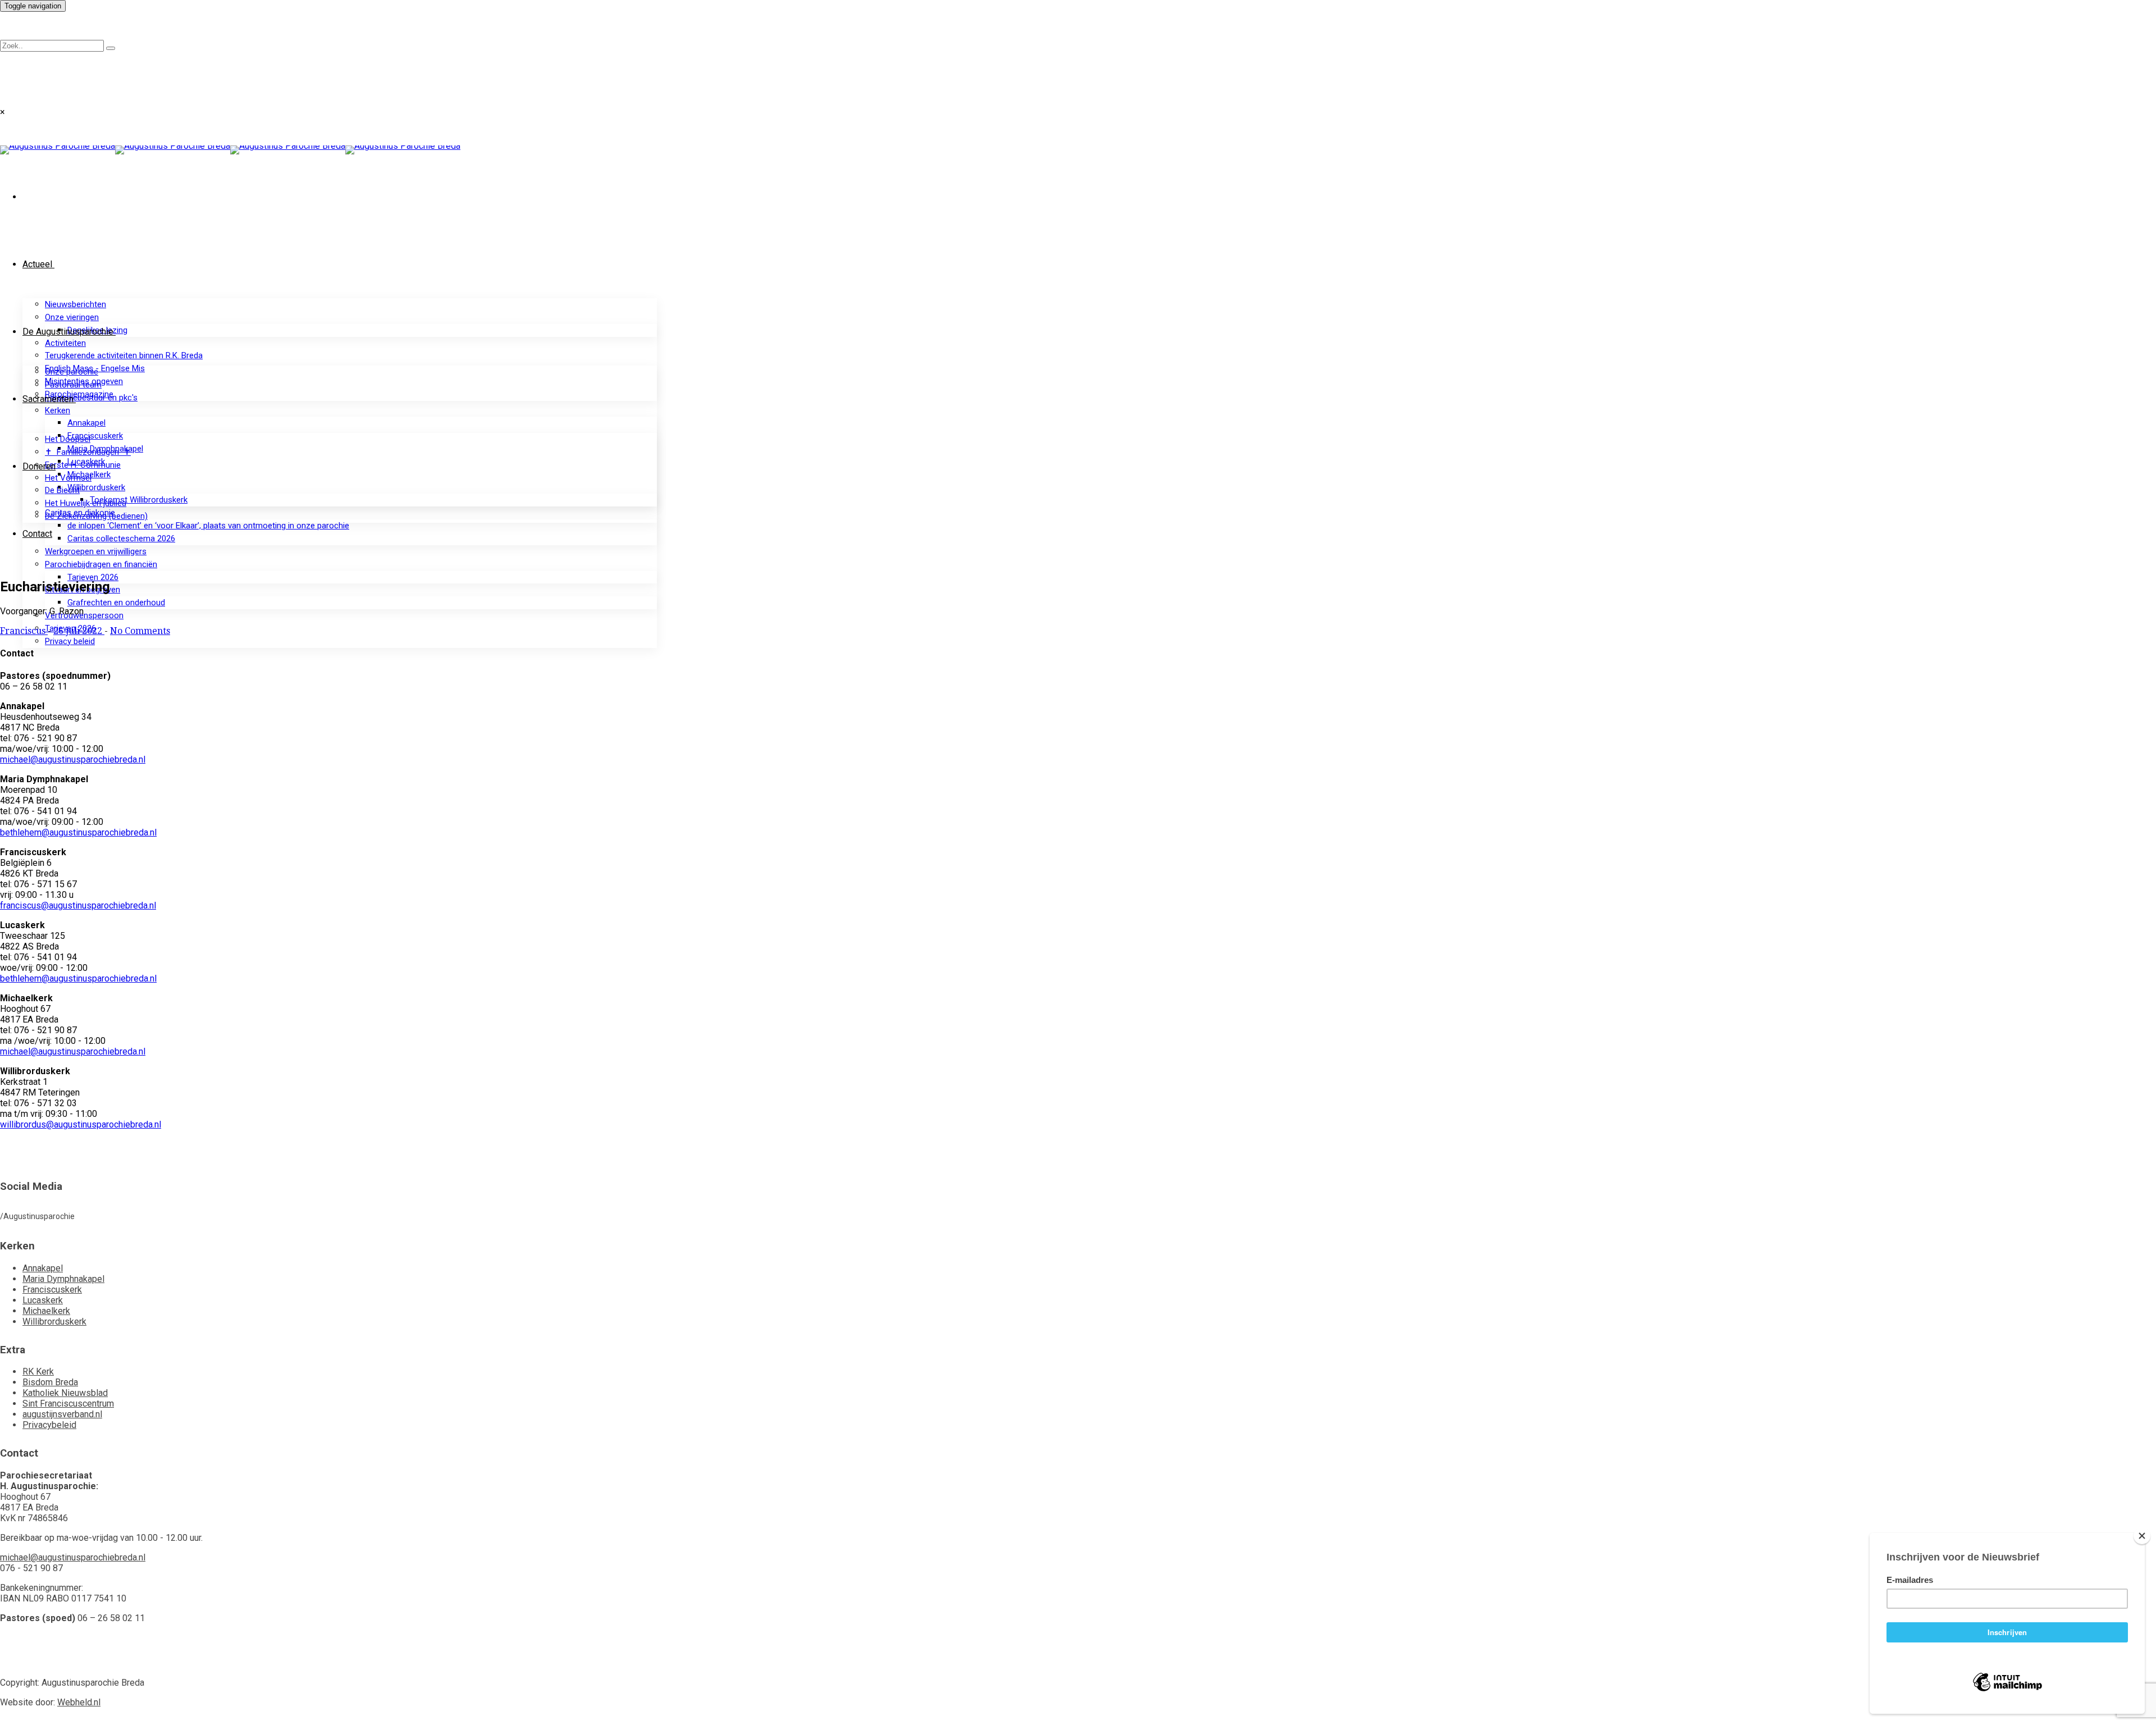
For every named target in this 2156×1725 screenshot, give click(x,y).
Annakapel (86, 423)
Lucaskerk (43, 1300)
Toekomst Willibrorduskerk (139, 500)
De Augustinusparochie (68, 332)
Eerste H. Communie (83, 465)
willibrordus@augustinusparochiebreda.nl (81, 1124)
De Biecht (62, 490)
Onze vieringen (72, 317)
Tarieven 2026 (93, 577)
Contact (37, 534)
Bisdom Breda (50, 1382)
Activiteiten (65, 343)
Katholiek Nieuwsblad (65, 1393)
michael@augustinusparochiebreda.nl (73, 759)
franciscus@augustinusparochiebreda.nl (78, 905)
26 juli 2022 (79, 631)
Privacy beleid (70, 641)
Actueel (37, 264)
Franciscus (24, 631)
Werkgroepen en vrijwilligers (96, 551)
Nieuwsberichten (76, 304)
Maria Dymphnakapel (63, 1279)
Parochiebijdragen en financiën (101, 564)
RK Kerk (38, 1372)
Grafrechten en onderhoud (116, 603)
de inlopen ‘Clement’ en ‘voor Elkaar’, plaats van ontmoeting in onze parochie (208, 526)
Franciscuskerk (95, 436)
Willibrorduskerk (96, 487)
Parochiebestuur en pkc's (91, 398)
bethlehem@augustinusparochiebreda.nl (78, 832)
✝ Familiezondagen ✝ (88, 452)
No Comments (140, 631)
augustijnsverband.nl (62, 1414)
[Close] (2142, 1536)
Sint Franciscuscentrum (68, 1404)
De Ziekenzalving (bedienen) (96, 516)
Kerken (58, 410)
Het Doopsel (68, 439)
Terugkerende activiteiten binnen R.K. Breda (124, 355)
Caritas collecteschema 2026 (121, 539)
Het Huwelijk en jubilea (86, 503)
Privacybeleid (49, 1425)
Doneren (39, 466)
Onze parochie (72, 372)
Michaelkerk (46, 1311)
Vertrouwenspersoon (84, 615)
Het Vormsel (68, 478)
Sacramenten (48, 399)
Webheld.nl (79, 1702)
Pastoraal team (73, 385)
